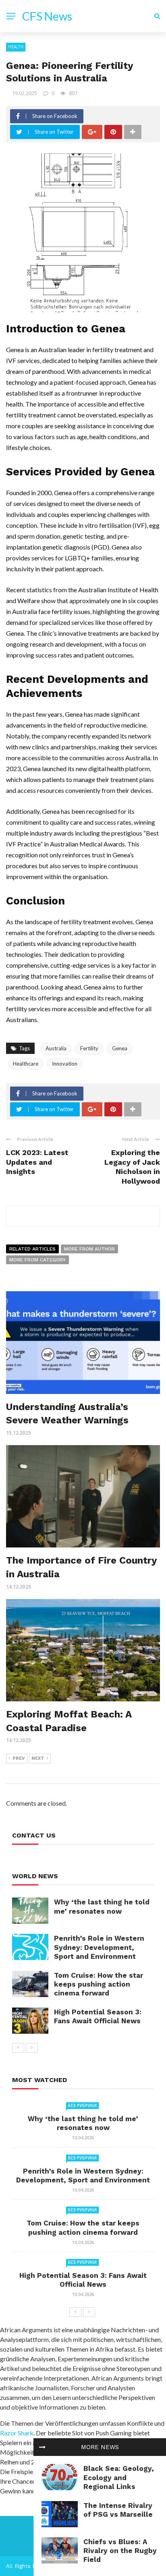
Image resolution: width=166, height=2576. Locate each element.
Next (38, 1758)
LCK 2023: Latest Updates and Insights (37, 1162)
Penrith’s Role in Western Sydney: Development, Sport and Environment (99, 1947)
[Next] (32, 2048)
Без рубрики (82, 2105)
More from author (89, 1249)
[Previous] (18, 2048)
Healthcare (26, 1064)
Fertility (89, 1048)
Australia (56, 1048)
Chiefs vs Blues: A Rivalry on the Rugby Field (120, 2551)
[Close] (42, 2447)
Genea (120, 1048)
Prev (19, 1758)
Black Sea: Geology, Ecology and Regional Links (119, 2477)
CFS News (47, 16)
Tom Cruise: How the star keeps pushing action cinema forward (99, 1984)
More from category (37, 1260)
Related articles (32, 1249)
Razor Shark (17, 2433)
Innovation (65, 1064)
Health (16, 47)
